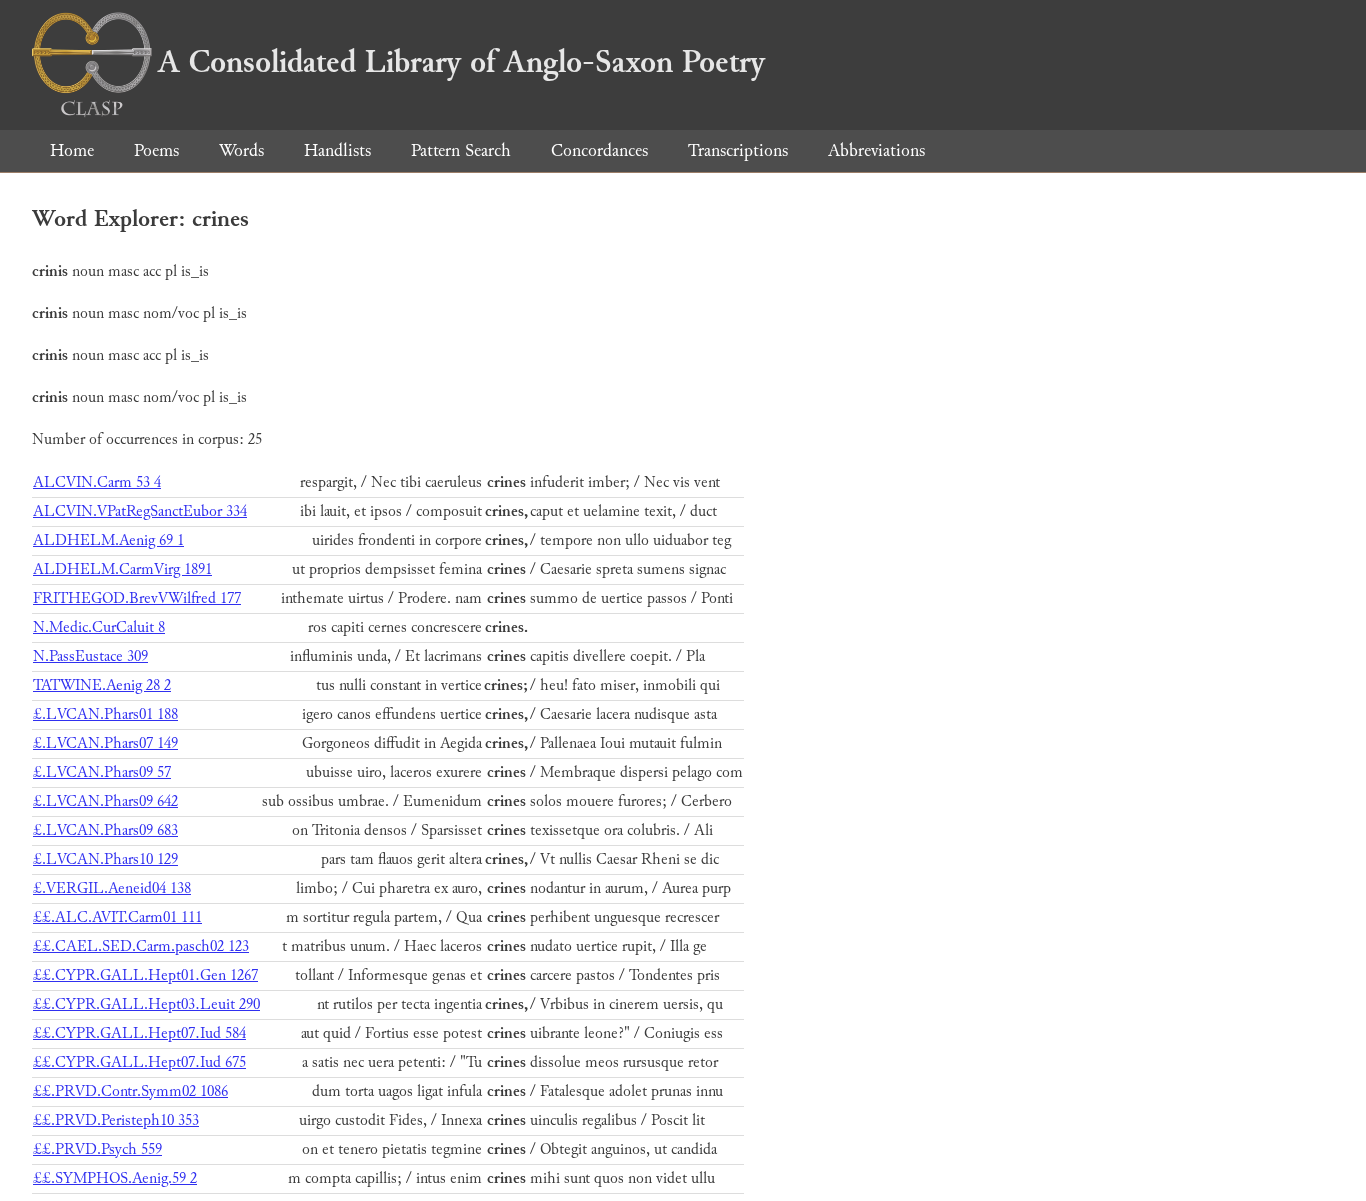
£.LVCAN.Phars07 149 (105, 743)
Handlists (337, 150)
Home (72, 150)
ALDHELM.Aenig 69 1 (108, 540)
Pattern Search (461, 150)
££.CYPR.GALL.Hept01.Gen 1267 (145, 975)
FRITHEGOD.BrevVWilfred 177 (137, 598)
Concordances (599, 150)
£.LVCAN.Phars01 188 (105, 714)
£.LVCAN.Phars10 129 (105, 859)
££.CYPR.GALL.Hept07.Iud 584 (139, 1033)
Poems (156, 150)
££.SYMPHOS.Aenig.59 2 (115, 1178)
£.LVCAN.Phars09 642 (105, 801)
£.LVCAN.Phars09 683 (105, 830)
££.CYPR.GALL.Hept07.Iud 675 (139, 1062)
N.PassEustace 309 (90, 656)
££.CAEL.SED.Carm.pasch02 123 (141, 946)
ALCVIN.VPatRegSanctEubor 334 (140, 511)
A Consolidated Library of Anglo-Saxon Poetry (461, 62)
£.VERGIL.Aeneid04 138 (112, 888)
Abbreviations (876, 150)
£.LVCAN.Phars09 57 (102, 772)
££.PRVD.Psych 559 (97, 1149)
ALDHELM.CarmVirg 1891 (122, 569)
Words (241, 150)
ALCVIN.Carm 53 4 (97, 482)
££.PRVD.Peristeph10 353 (116, 1120)
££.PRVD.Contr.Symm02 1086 (130, 1091)
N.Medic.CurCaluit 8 (99, 627)
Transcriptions (738, 150)
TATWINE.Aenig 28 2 (102, 685)
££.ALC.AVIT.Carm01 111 (117, 917)
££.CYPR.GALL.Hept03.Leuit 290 (146, 1004)
